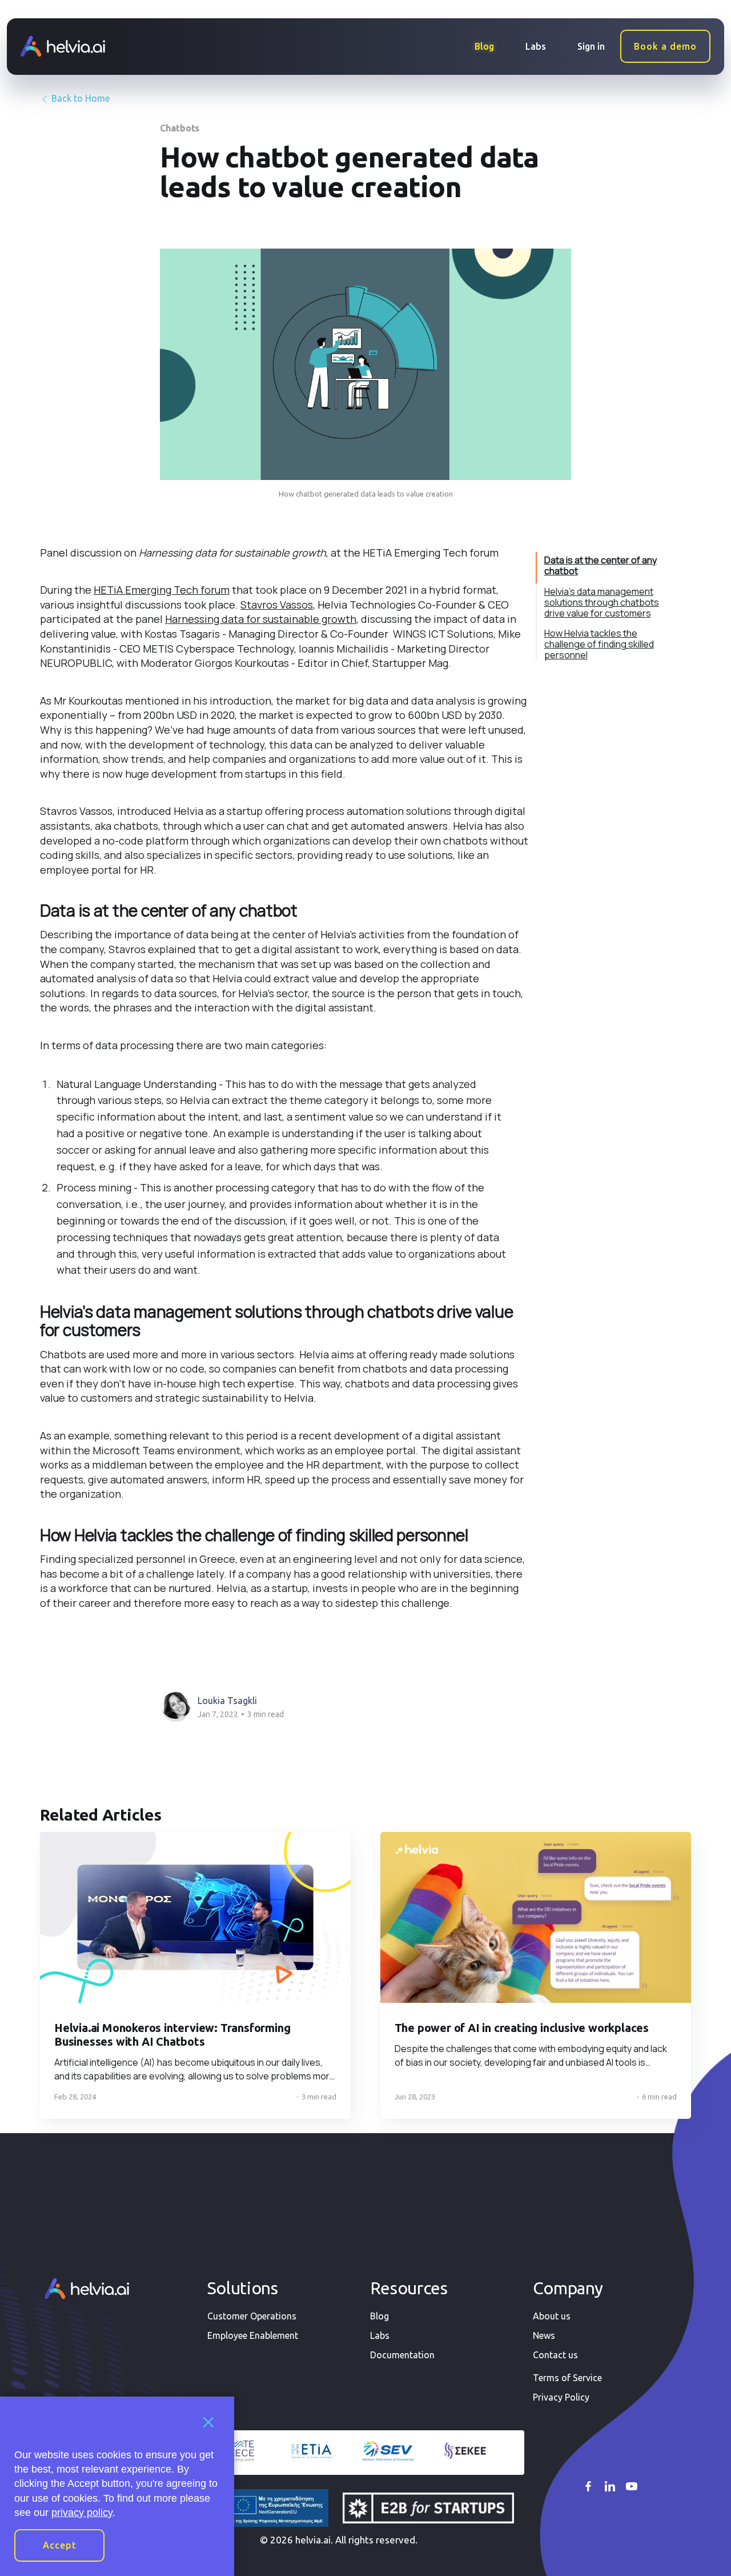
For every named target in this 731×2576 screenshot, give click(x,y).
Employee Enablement (253, 2335)
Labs (536, 46)
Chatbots (180, 128)
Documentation (402, 2355)
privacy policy (82, 2513)
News (544, 2335)
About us (552, 2316)
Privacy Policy (561, 2397)
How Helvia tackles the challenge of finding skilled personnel (599, 644)
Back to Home (79, 98)
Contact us (555, 2355)
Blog (484, 46)
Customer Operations (252, 2316)
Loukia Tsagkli (227, 1701)
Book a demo (665, 46)
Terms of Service (567, 2378)
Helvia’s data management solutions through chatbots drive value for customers (602, 602)
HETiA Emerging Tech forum (162, 590)
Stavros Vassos (277, 605)
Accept (60, 2545)
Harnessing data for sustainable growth (261, 619)
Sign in (591, 46)
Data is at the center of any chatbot (601, 565)
